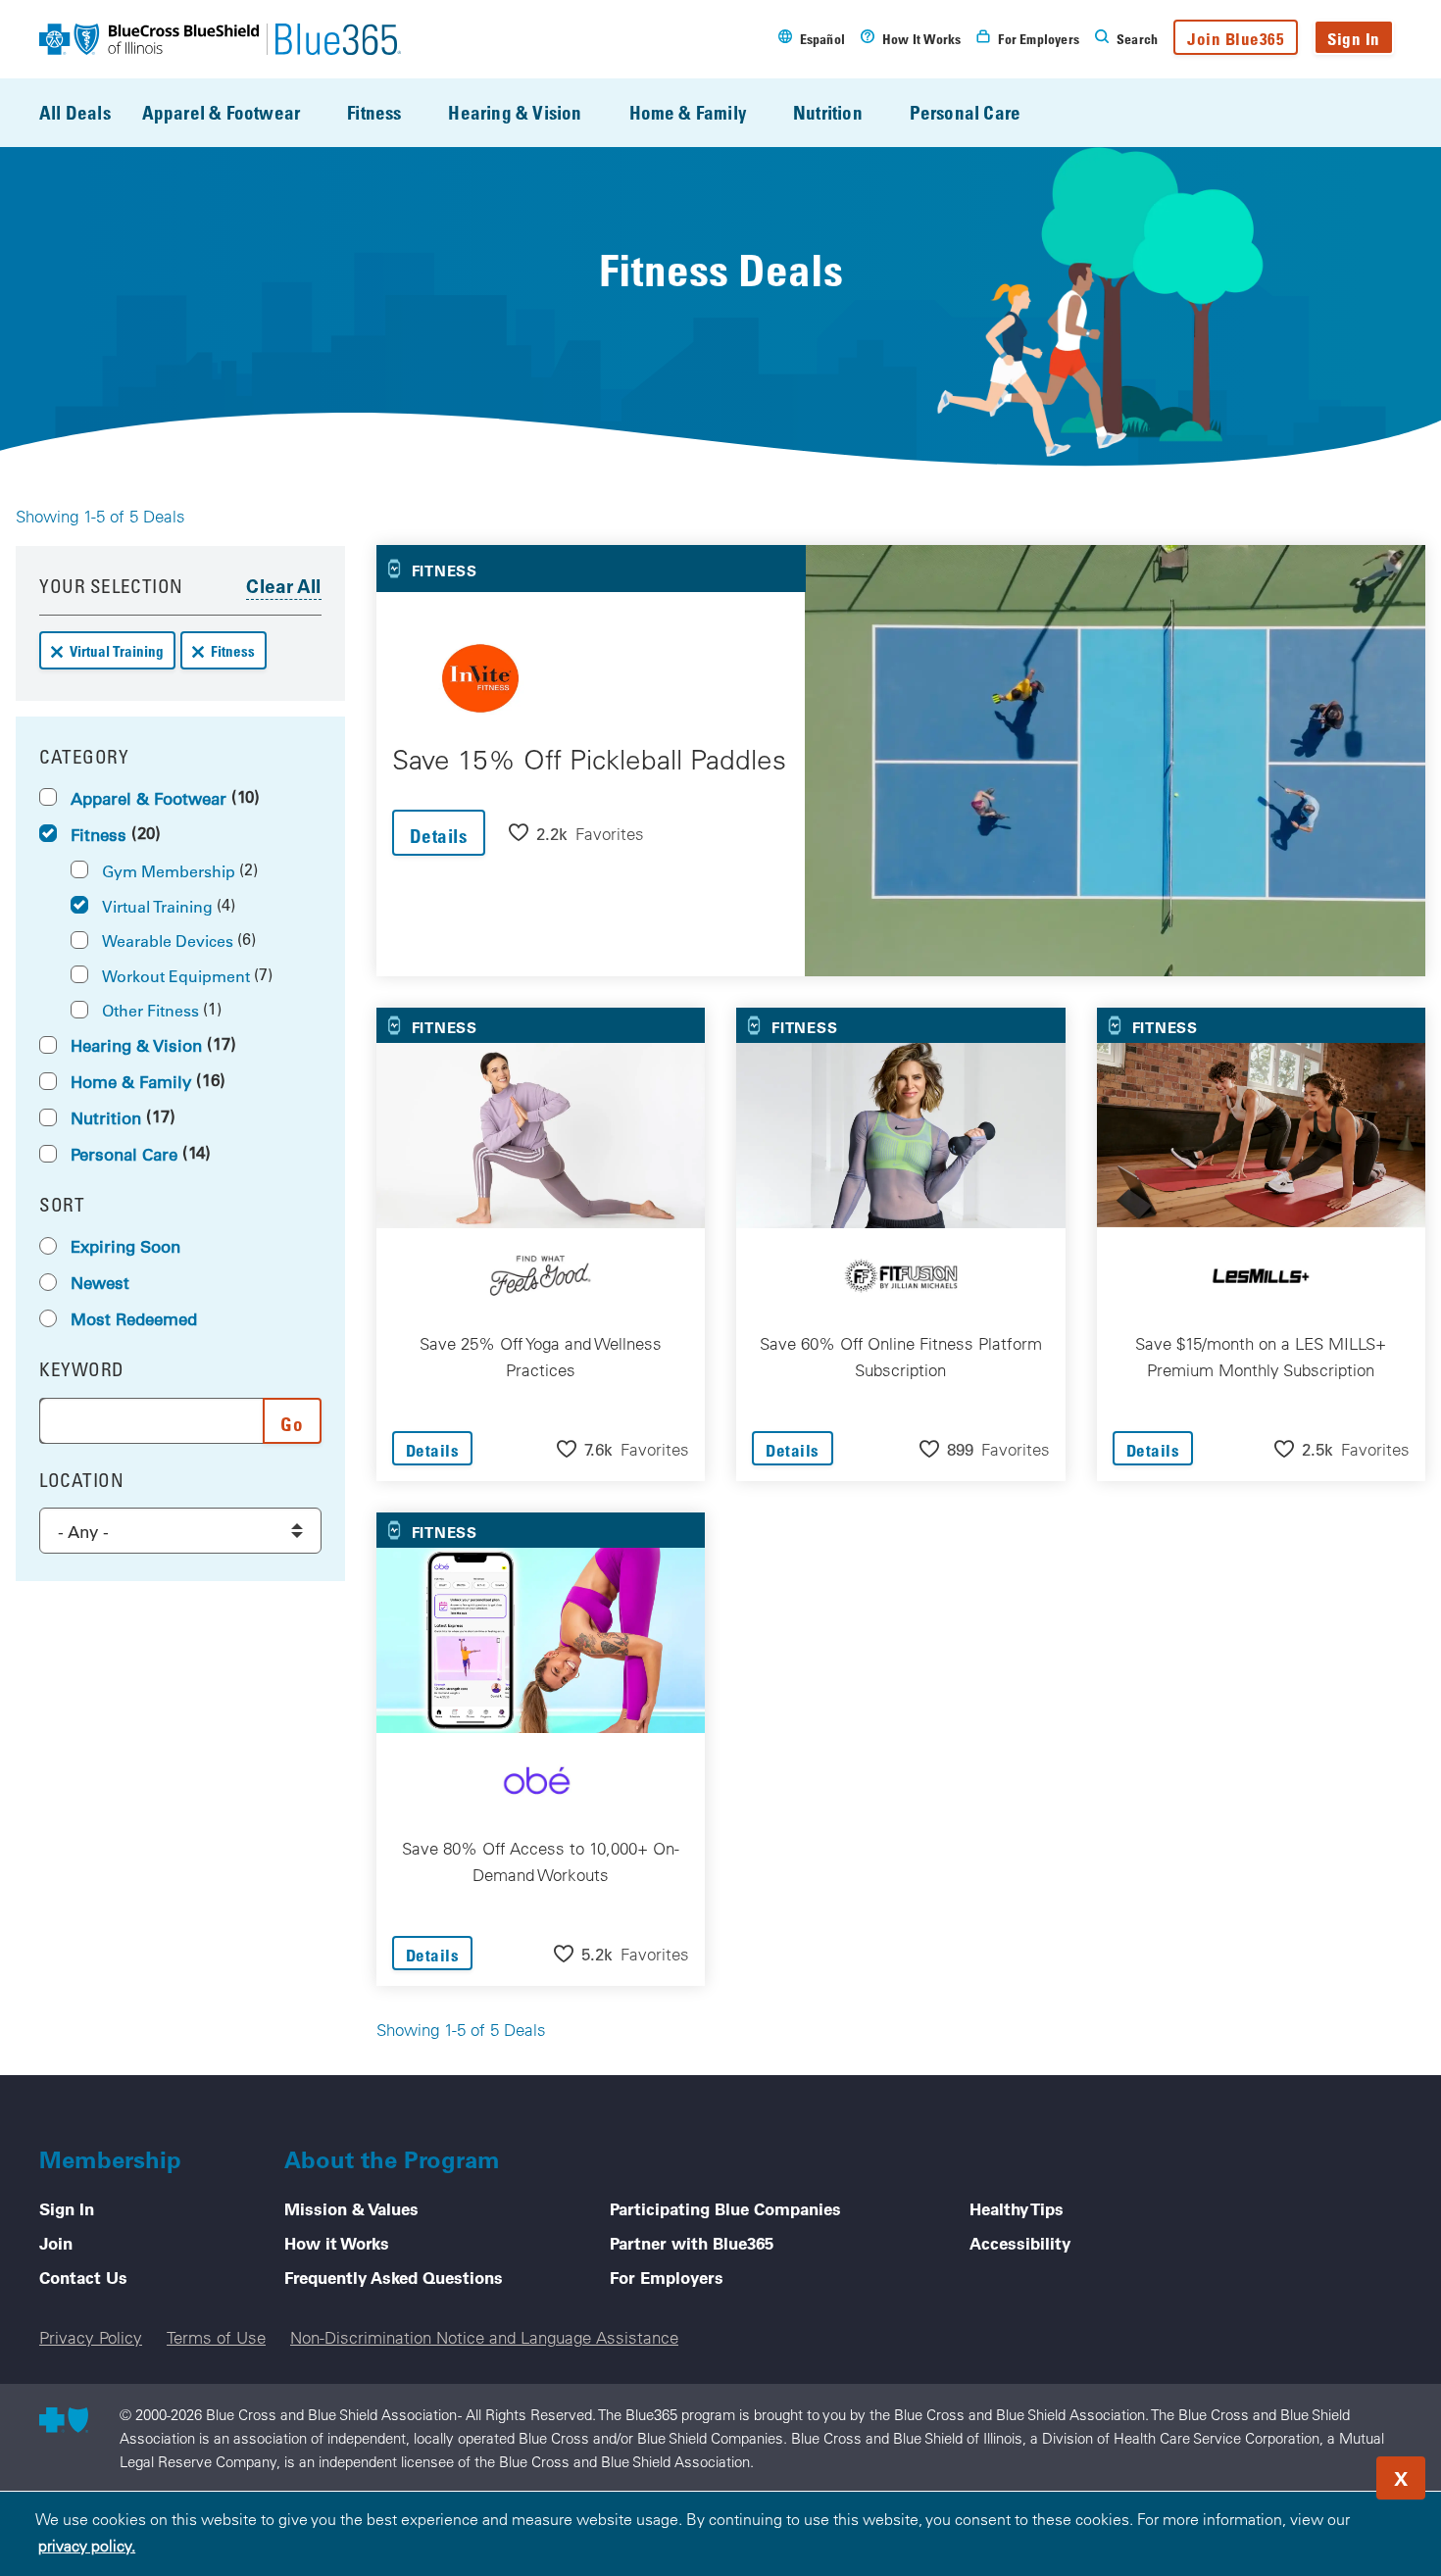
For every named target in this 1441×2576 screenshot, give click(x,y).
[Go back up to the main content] (1308, 2472)
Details (439, 836)
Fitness (374, 112)
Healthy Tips (1017, 2208)
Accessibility (1020, 2243)
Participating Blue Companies (725, 2208)
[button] (576, 833)
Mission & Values (351, 2208)
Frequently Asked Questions (394, 2277)
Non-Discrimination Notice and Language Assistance (484, 2337)
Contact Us (83, 2277)
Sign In (1354, 39)
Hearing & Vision (515, 112)
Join (56, 2243)
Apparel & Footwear (221, 112)
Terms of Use (216, 2337)
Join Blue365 (1236, 39)
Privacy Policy (91, 2337)
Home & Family (688, 112)
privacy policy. (87, 2546)
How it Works (337, 2243)
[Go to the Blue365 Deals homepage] (220, 39)
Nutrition (828, 112)
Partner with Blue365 (692, 2243)
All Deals (75, 112)
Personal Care (965, 112)
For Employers (667, 2277)
